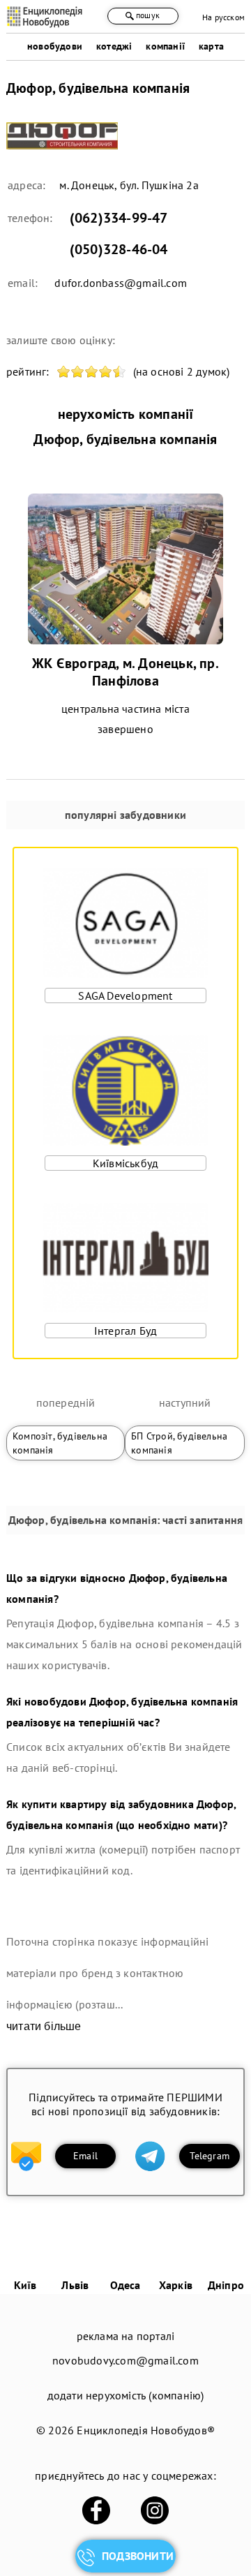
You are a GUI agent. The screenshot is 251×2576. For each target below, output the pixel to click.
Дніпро (226, 2285)
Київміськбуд (125, 1163)
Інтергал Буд (125, 1331)
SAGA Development (125, 995)
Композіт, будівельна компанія (60, 1443)
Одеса (125, 2285)
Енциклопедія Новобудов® (146, 2430)
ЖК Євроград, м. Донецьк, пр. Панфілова (125, 672)
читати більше (44, 2026)
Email (85, 2156)
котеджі (114, 46)
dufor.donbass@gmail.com (121, 283)
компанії (165, 46)
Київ (25, 2285)
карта (211, 46)
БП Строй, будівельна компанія (179, 1443)
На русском (223, 17)
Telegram (210, 2156)
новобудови (55, 46)
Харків (176, 2285)
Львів (75, 2285)
